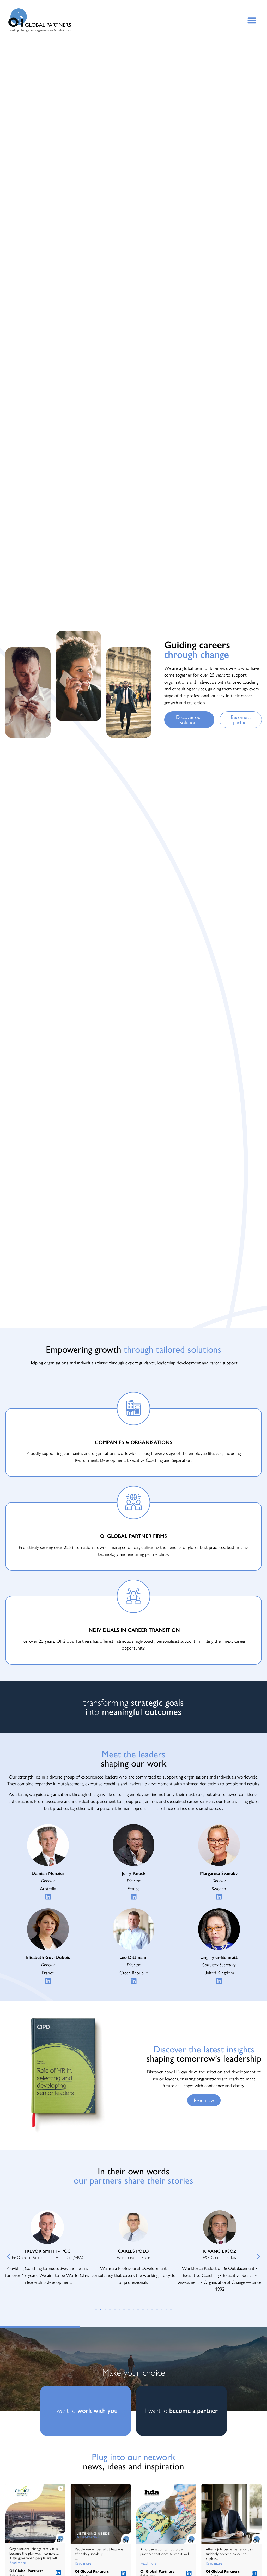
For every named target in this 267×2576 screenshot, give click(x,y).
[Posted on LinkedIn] (58, 2573)
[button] (252, 20)
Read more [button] (18, 2563)
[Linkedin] (48, 1897)
